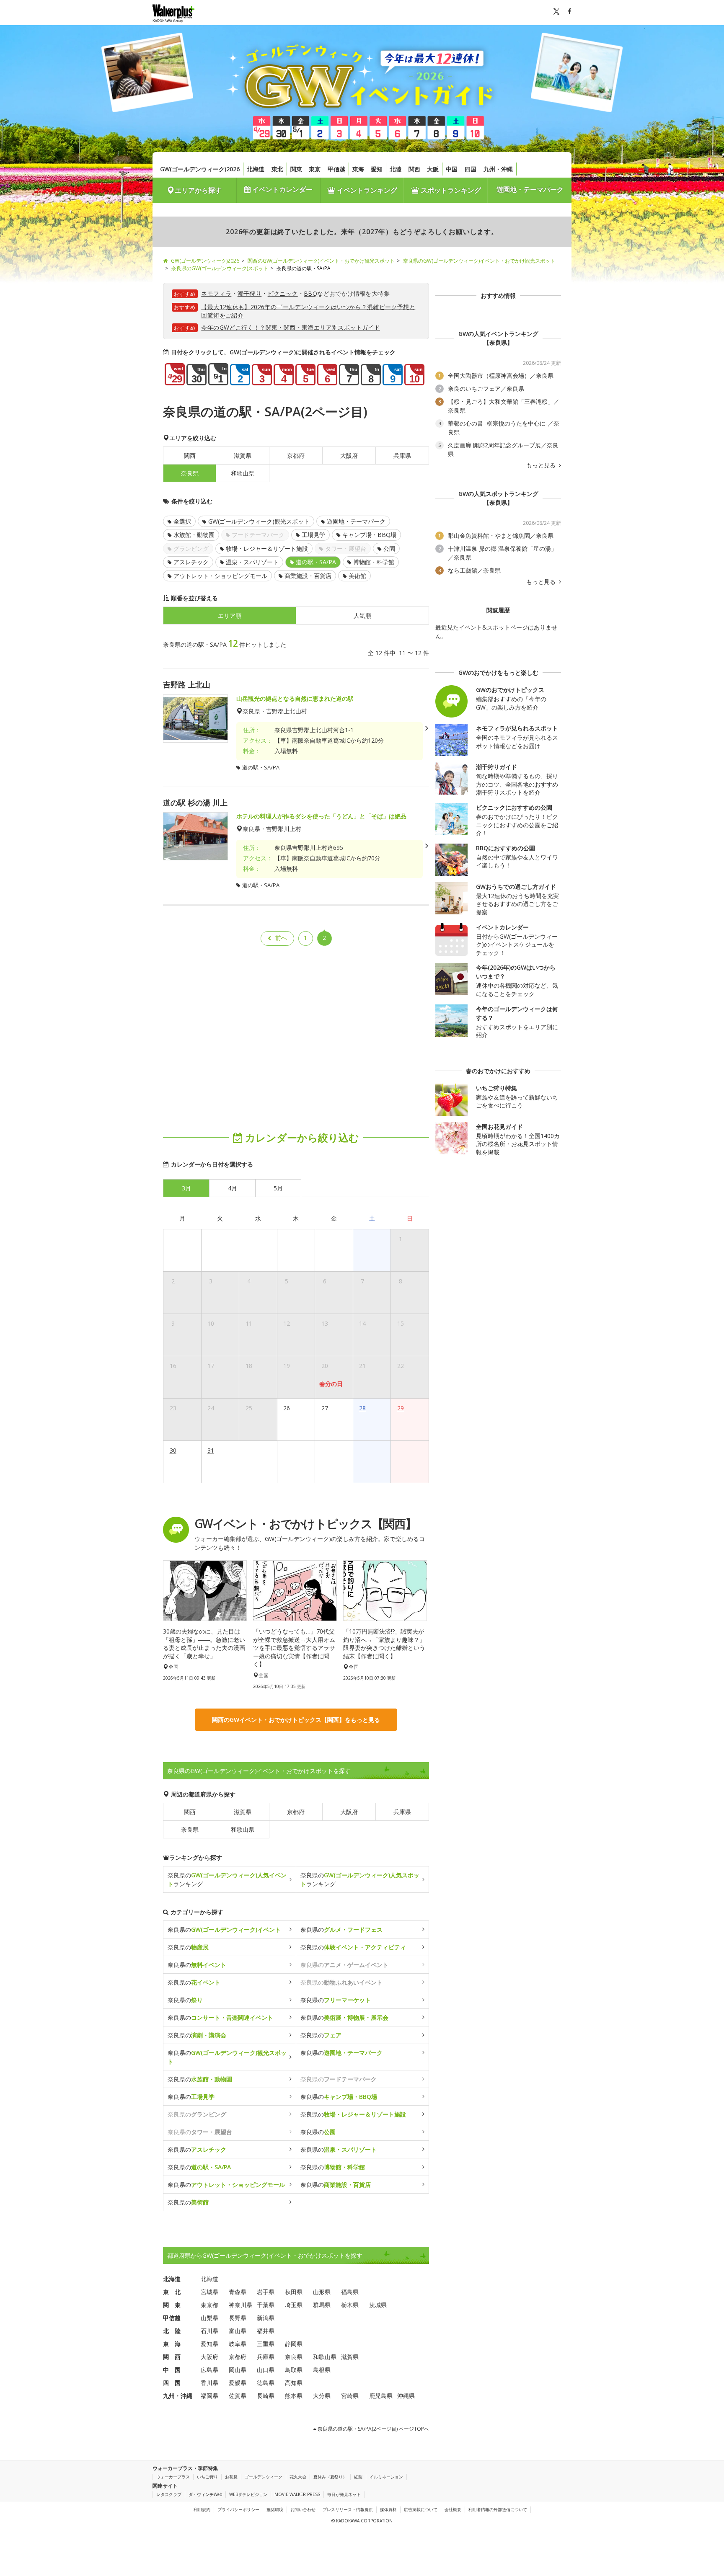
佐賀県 (238, 2396)
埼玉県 (294, 2305)
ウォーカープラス (173, 2477)
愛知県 (209, 2344)
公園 (389, 548)
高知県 (294, 2383)
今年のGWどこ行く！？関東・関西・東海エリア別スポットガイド (291, 327)
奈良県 (190, 1829)
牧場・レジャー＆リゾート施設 (267, 548)
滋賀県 (243, 456)
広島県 (209, 2370)
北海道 (256, 169)
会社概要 (453, 2509)
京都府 (296, 456)
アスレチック (191, 562)
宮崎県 (350, 2396)
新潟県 (266, 2318)
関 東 (172, 2305)
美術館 (357, 576)
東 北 (172, 2292)
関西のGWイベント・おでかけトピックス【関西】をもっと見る (296, 1720)
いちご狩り (207, 2477)
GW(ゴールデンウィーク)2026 (200, 169)
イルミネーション (386, 2477)
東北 (277, 169)
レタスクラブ (169, 2494)
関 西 (172, 2357)
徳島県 (266, 2383)
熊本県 (294, 2396)
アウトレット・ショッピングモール (220, 576)
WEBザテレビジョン (248, 2494)
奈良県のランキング (227, 1879)
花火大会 (298, 2477)
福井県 (266, 2331)
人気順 (362, 616)
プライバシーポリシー (238, 2509)
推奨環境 (275, 2509)
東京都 (209, 2305)
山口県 (266, 2370)
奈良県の (224, 1929)
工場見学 (313, 535)
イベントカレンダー (282, 189)
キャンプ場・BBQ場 (369, 535)
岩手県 (266, 2292)
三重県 (266, 2344)
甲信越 (336, 169)
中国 (452, 169)
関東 (296, 169)
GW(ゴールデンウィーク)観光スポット (259, 521)
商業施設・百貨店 (308, 576)
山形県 (322, 2292)
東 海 (172, 2344)
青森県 (238, 2292)
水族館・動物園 (194, 535)
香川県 (209, 2383)
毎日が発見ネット (344, 2494)
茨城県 (378, 2305)
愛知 (377, 169)
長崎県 (266, 2396)
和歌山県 (243, 473)
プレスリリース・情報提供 (348, 2509)
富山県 (238, 2331)
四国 (471, 169)
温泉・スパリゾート (252, 562)
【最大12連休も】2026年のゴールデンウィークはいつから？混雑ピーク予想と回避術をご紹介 (308, 311)
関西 (414, 169)
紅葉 (358, 2477)
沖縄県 (406, 2396)
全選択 (182, 521)
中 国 (172, 2370)
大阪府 (349, 456)
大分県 (322, 2396)
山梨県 (209, 2318)
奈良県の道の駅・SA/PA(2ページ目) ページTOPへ (373, 2429)
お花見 (231, 2477)
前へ (281, 938)
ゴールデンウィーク (264, 2477)
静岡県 (294, 2344)
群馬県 (322, 2305)
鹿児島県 (381, 2396)
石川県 (209, 2331)
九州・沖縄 (498, 169)
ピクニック (283, 293)
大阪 (433, 169)
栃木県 (350, 2305)
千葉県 (266, 2305)
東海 (358, 169)
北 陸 (172, 2331)
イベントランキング (366, 190)
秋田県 (294, 2292)
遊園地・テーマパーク (530, 189)
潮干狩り (250, 293)
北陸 (396, 169)
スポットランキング (450, 190)
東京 (315, 169)
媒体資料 (388, 2509)
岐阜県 (238, 2344)
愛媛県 (238, 2383)
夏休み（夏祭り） (330, 2477)
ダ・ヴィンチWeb (205, 2494)
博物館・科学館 (374, 562)
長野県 (238, 2318)
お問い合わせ (303, 2509)
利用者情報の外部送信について (498, 2509)
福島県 (350, 2292)
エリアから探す (198, 190)
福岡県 (209, 2396)
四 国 (172, 2383)
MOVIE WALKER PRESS (297, 2494)
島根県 (322, 2370)
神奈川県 (240, 2305)
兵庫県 (402, 456)
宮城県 (209, 2292)
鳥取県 (294, 2370)
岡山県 (238, 2370)
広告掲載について (421, 2509)
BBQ (310, 293)
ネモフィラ (216, 293)
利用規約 (202, 2509)
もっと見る (542, 465)
